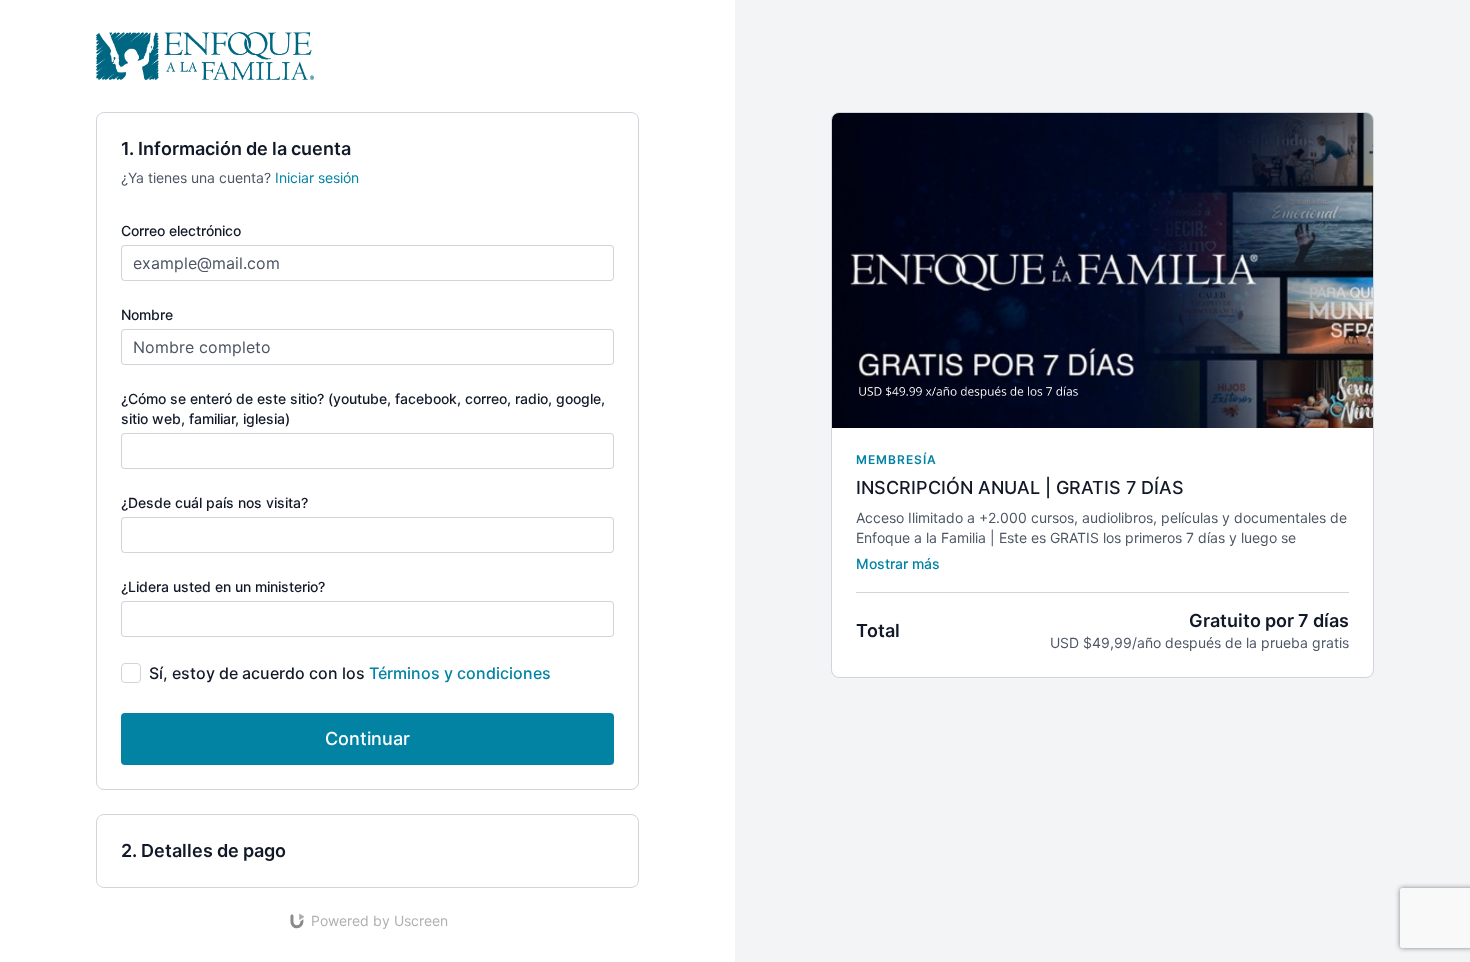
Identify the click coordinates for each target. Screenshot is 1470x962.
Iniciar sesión (317, 177)
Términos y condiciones (460, 673)
